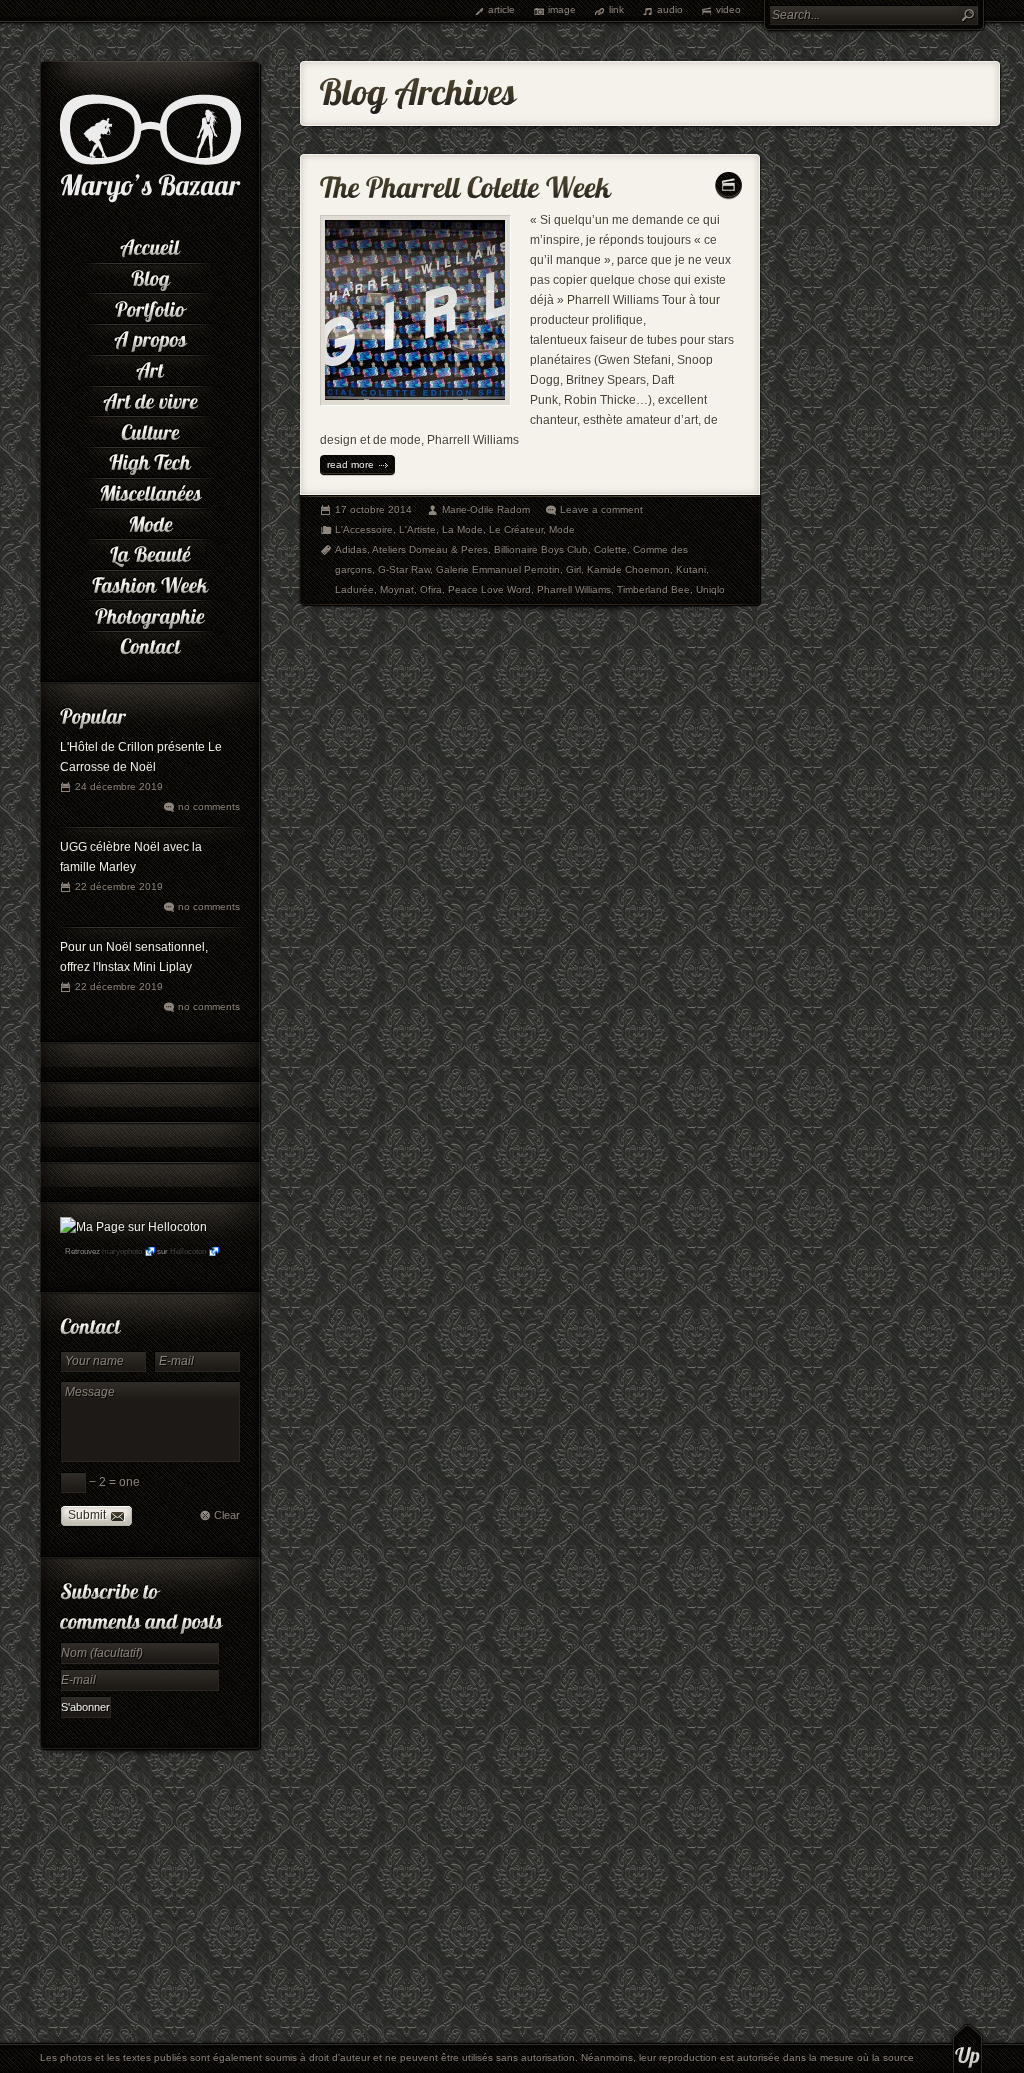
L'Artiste (417, 529)
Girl (573, 569)
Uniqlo (710, 589)
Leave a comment (601, 509)
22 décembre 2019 (119, 886)
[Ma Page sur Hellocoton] (133, 1227)
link (616, 9)
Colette (610, 549)
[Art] (150, 368)
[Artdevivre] (150, 399)
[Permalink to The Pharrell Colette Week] (465, 183)
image (562, 9)
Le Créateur (516, 529)
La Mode (462, 529)
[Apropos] (150, 337)
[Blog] (150, 276)
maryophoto (122, 1251)
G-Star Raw (404, 569)
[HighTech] (150, 460)
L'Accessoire (364, 529)
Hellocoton (188, 1251)
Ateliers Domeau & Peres (430, 549)
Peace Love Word (489, 589)
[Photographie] (150, 613)
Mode (562, 529)
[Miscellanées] (150, 491)
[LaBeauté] (150, 552)
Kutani (691, 569)
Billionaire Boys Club (541, 549)
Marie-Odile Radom (486, 509)
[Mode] (150, 521)
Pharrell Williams (574, 589)
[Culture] (150, 429)
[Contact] (150, 644)
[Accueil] (150, 245)
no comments (209, 806)
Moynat (397, 589)
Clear (227, 1515)
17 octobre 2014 (373, 509)
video (728, 9)
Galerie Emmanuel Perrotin (498, 569)
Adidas (351, 549)
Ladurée (354, 589)
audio (670, 9)
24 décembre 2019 (119, 786)
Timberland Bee (653, 589)
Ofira (431, 589)
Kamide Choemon (628, 569)
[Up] (967, 2048)
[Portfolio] (150, 306)
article (501, 9)
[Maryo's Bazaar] (150, 200)
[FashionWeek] (150, 583)
